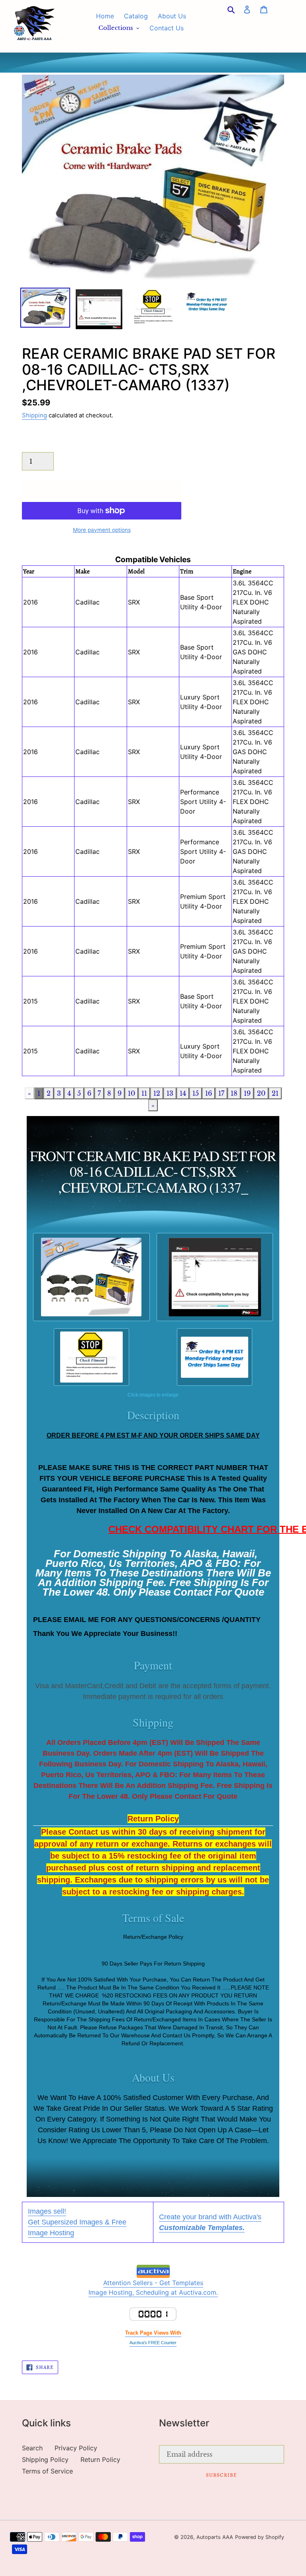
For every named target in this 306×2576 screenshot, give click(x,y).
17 (221, 1093)
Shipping (34, 415)
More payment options (102, 530)
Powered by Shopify (260, 2537)
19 (247, 1093)
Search (32, 2448)
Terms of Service (47, 2471)
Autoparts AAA (215, 2537)
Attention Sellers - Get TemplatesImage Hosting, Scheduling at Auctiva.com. (153, 2288)
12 (157, 1093)
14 (183, 1093)
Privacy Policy (76, 2448)
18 (234, 1093)
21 (275, 1093)
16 (209, 1093)
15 (196, 1093)
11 (144, 1093)
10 (131, 1093)
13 (170, 1093)
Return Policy (100, 2459)
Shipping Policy (45, 2459)
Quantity (35, 444)
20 (261, 1093)
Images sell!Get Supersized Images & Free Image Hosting (77, 2222)
